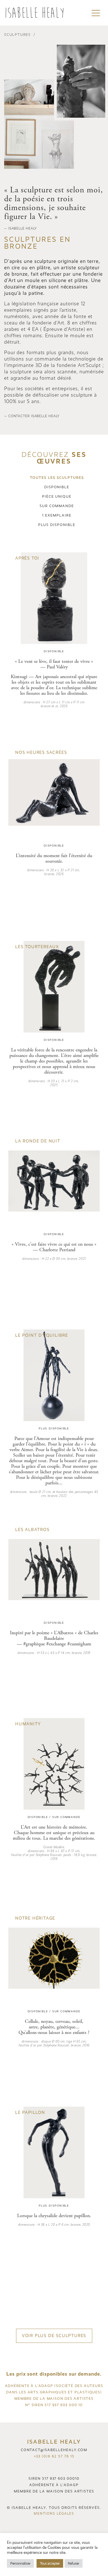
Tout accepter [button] (50, 2563)
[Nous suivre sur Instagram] (55, 2466)
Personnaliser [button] (20, 2563)
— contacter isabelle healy (32, 416)
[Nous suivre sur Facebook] (53, 2466)
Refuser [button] (74, 2563)
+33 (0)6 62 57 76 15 (54, 2456)
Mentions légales (54, 2514)
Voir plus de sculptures (54, 2336)
